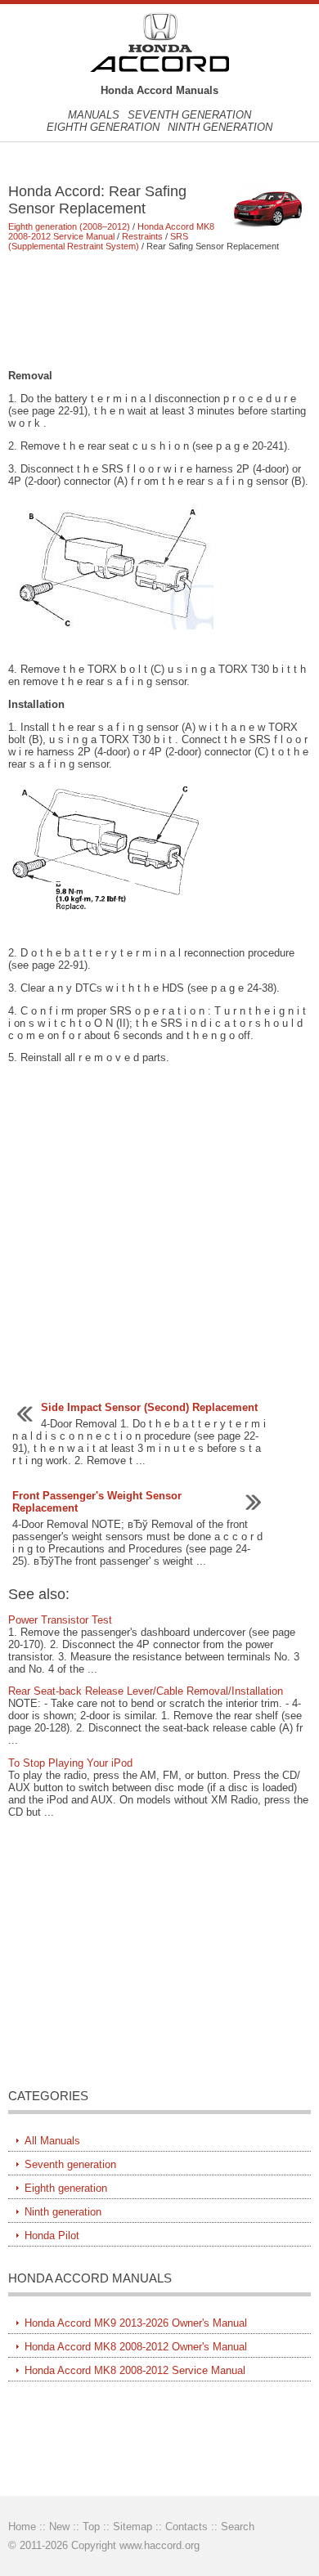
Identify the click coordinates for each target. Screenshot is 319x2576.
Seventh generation (189, 115)
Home (22, 2527)
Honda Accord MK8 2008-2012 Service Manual (111, 231)
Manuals (94, 115)
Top (91, 2527)
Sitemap (133, 2527)
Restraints (142, 236)
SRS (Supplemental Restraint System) (98, 241)
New (59, 2527)
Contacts (186, 2527)
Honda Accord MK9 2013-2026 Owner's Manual (136, 2323)
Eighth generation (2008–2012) (69, 226)
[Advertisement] (160, 310)
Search (238, 2527)
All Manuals (52, 2141)
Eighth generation (103, 127)
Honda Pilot (52, 2236)
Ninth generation (220, 127)
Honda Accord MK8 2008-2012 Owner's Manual (136, 2347)
